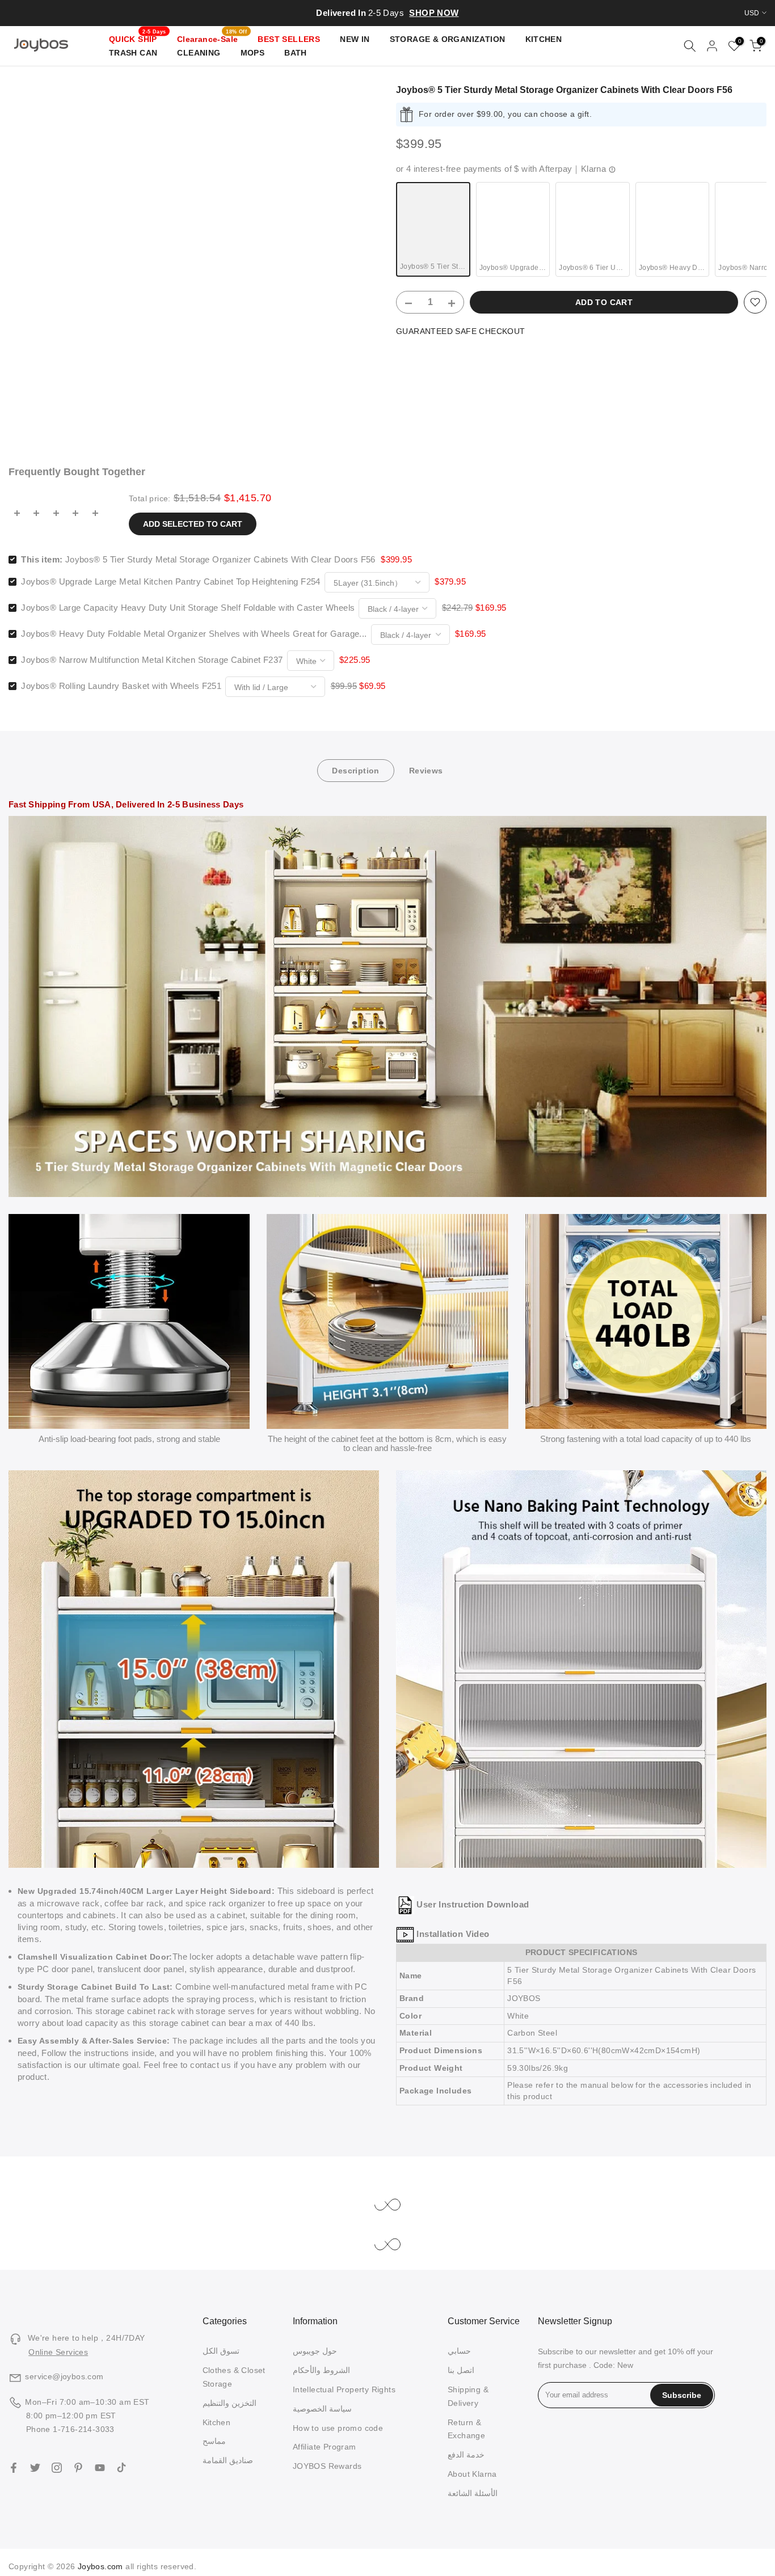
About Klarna (472, 2474)
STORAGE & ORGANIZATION (448, 39)
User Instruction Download (473, 1904)
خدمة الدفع (466, 2455)
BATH (296, 53)
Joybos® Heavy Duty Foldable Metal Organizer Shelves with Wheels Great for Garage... (194, 634)
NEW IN (355, 39)
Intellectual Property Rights (344, 2389)
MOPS (253, 53)
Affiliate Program (325, 2447)
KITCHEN (544, 39)
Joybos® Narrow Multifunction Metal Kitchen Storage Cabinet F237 (152, 660)
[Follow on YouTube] (100, 2468)
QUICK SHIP (138, 38)
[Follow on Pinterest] (78, 2468)
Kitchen (217, 2422)
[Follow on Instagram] (57, 2468)
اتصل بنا (461, 2370)
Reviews (426, 771)
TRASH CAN (133, 53)
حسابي (459, 2351)
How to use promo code (338, 2428)
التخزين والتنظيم (229, 2403)
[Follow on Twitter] (35, 2468)
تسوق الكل (221, 2351)
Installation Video (453, 1934)
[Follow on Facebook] (14, 2468)
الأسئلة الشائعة (473, 2493)
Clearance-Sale (212, 38)
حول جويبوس (315, 2351)
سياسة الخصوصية (322, 2409)
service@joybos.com (64, 2376)
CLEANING (199, 53)
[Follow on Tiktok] (121, 2468)
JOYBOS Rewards (327, 2466)
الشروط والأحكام (321, 2370)
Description (355, 771)
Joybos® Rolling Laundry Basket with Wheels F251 (121, 686)
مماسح (214, 2441)
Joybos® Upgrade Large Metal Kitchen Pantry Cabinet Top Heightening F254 (170, 581)
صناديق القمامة (228, 2460)
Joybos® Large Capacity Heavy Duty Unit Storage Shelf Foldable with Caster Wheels (188, 608)
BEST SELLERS (289, 39)
